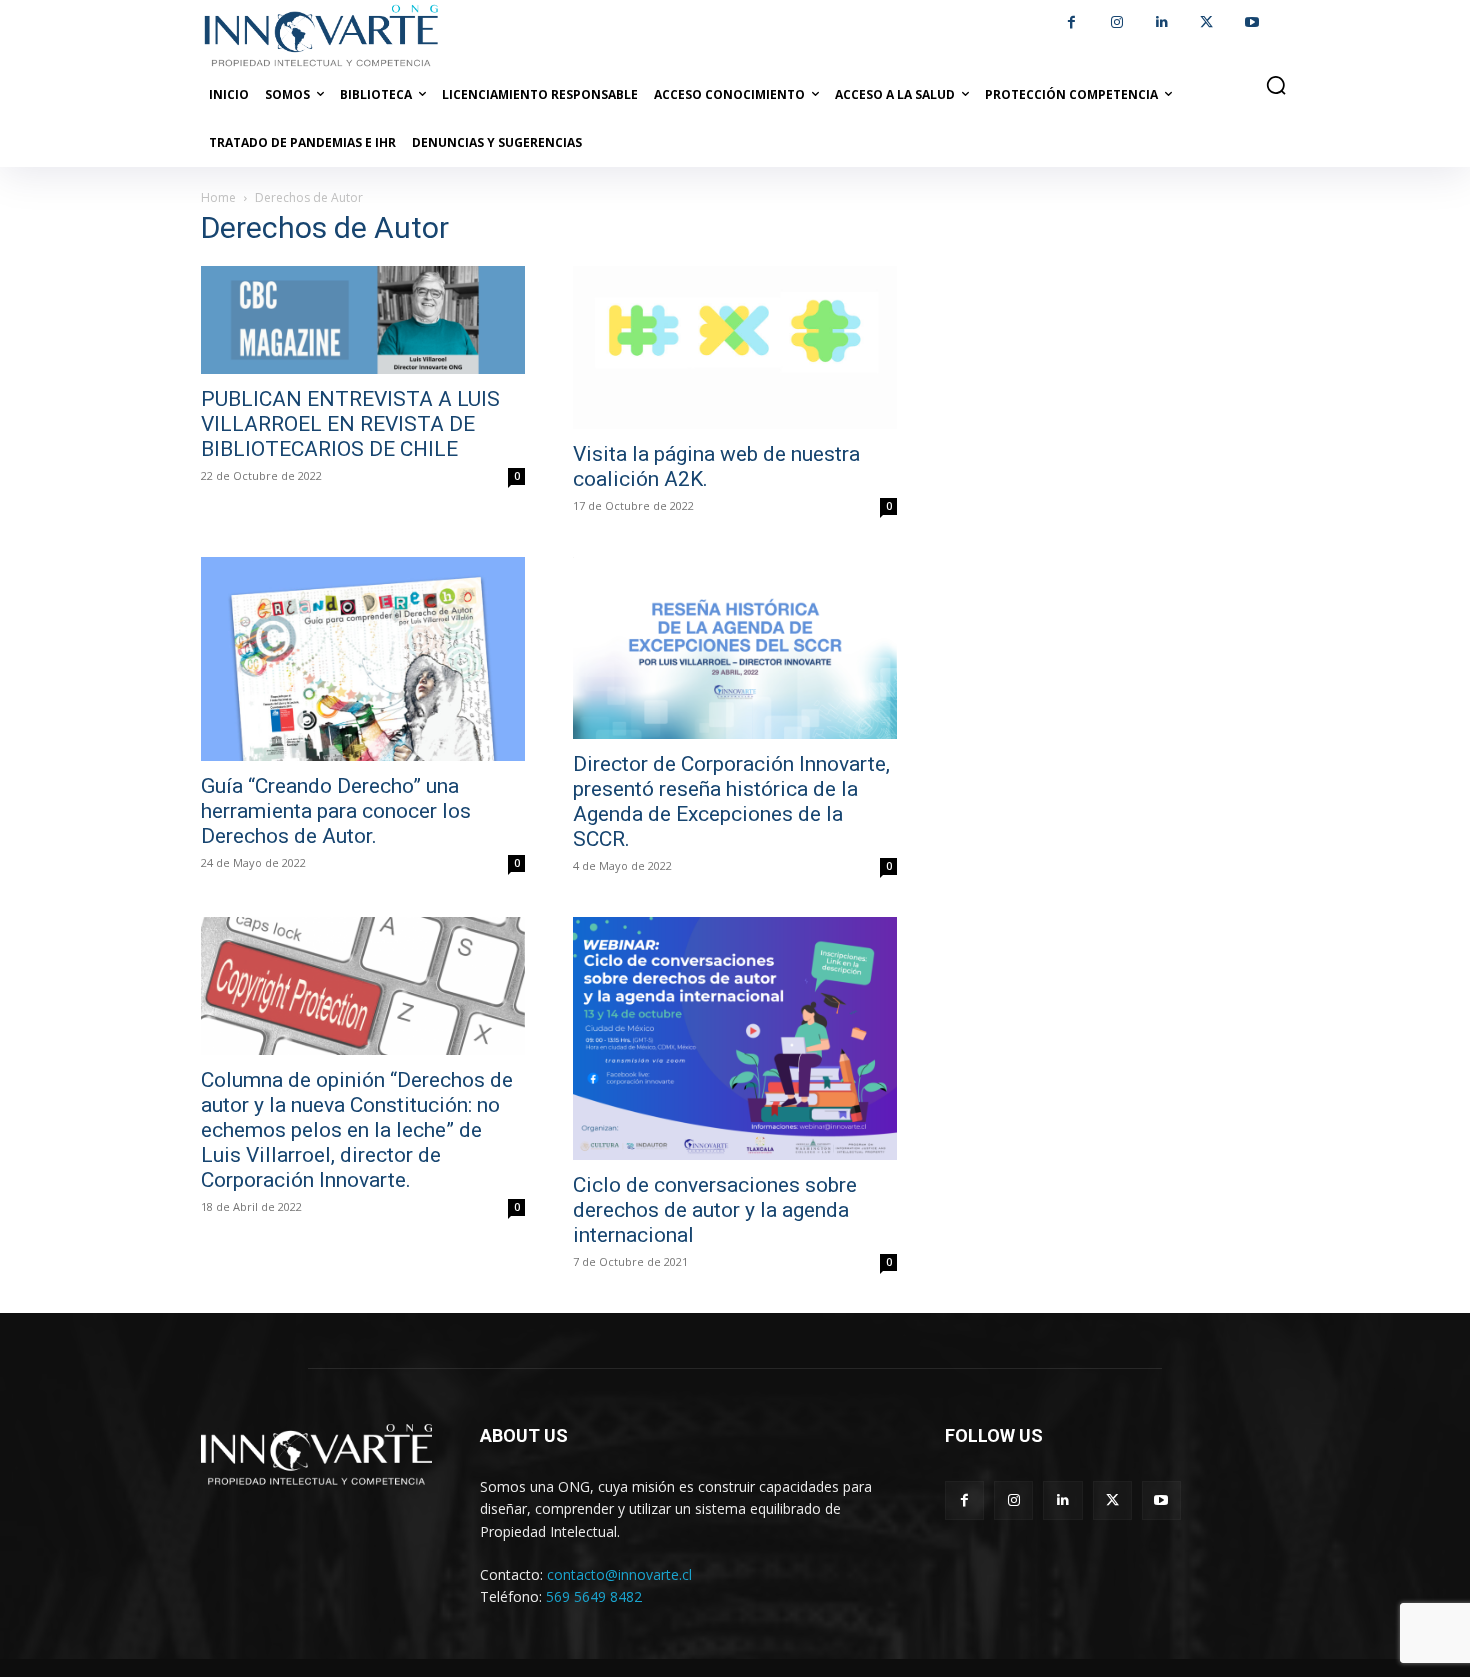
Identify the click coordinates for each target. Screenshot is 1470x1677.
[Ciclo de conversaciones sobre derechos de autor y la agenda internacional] (735, 1038)
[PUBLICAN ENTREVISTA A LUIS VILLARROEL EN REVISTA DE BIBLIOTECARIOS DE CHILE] (363, 320)
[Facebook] (1071, 22)
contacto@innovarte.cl (619, 1574)
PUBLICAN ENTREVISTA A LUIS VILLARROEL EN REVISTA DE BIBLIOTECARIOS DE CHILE (350, 424)
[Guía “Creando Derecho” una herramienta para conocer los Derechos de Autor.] (363, 659)
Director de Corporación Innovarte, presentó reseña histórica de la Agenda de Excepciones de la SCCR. (731, 801)
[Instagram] (1116, 22)
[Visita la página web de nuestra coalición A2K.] (735, 347)
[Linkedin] (1161, 22)
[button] (1276, 85)
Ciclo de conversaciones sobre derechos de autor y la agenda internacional (715, 1210)
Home (218, 197)
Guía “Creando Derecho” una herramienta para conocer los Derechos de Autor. (336, 811)
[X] (1206, 22)
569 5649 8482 (594, 1596)
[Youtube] (1251, 22)
